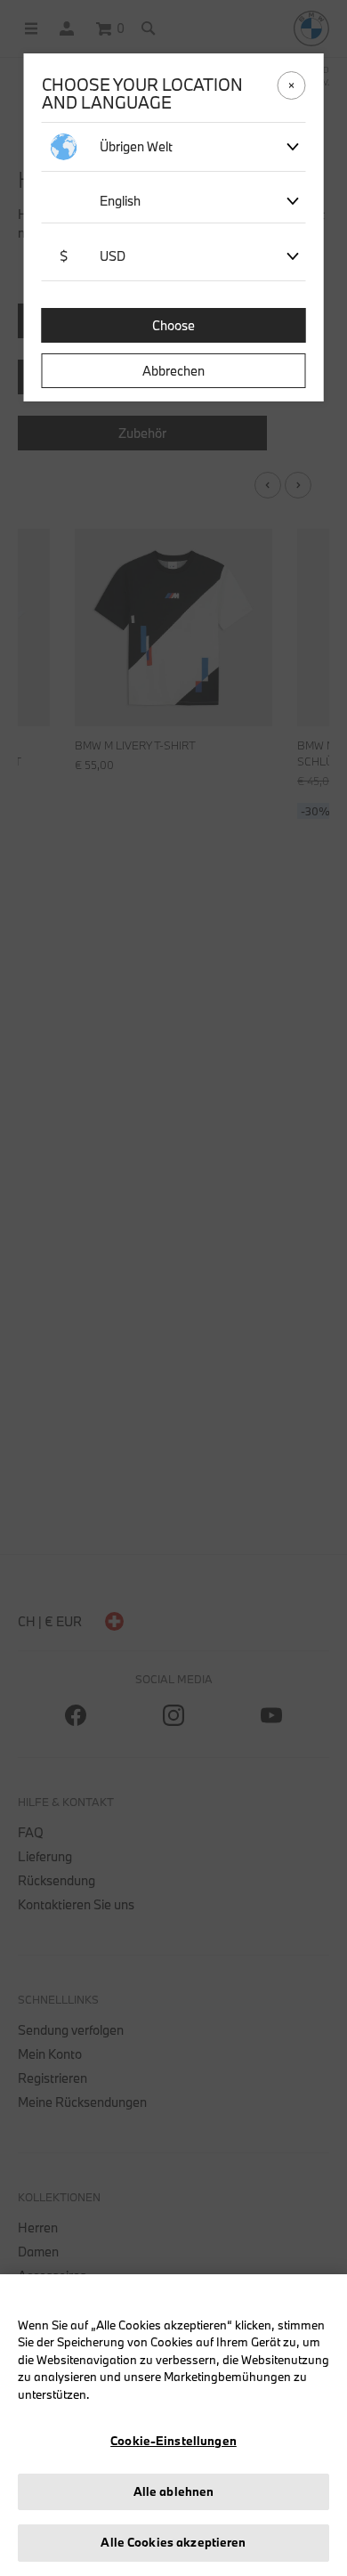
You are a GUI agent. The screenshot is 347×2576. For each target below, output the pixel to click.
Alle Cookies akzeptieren (173, 2542)
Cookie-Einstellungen (173, 2441)
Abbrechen (173, 371)
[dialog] (173, 1288)
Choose (173, 325)
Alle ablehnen (174, 2491)
